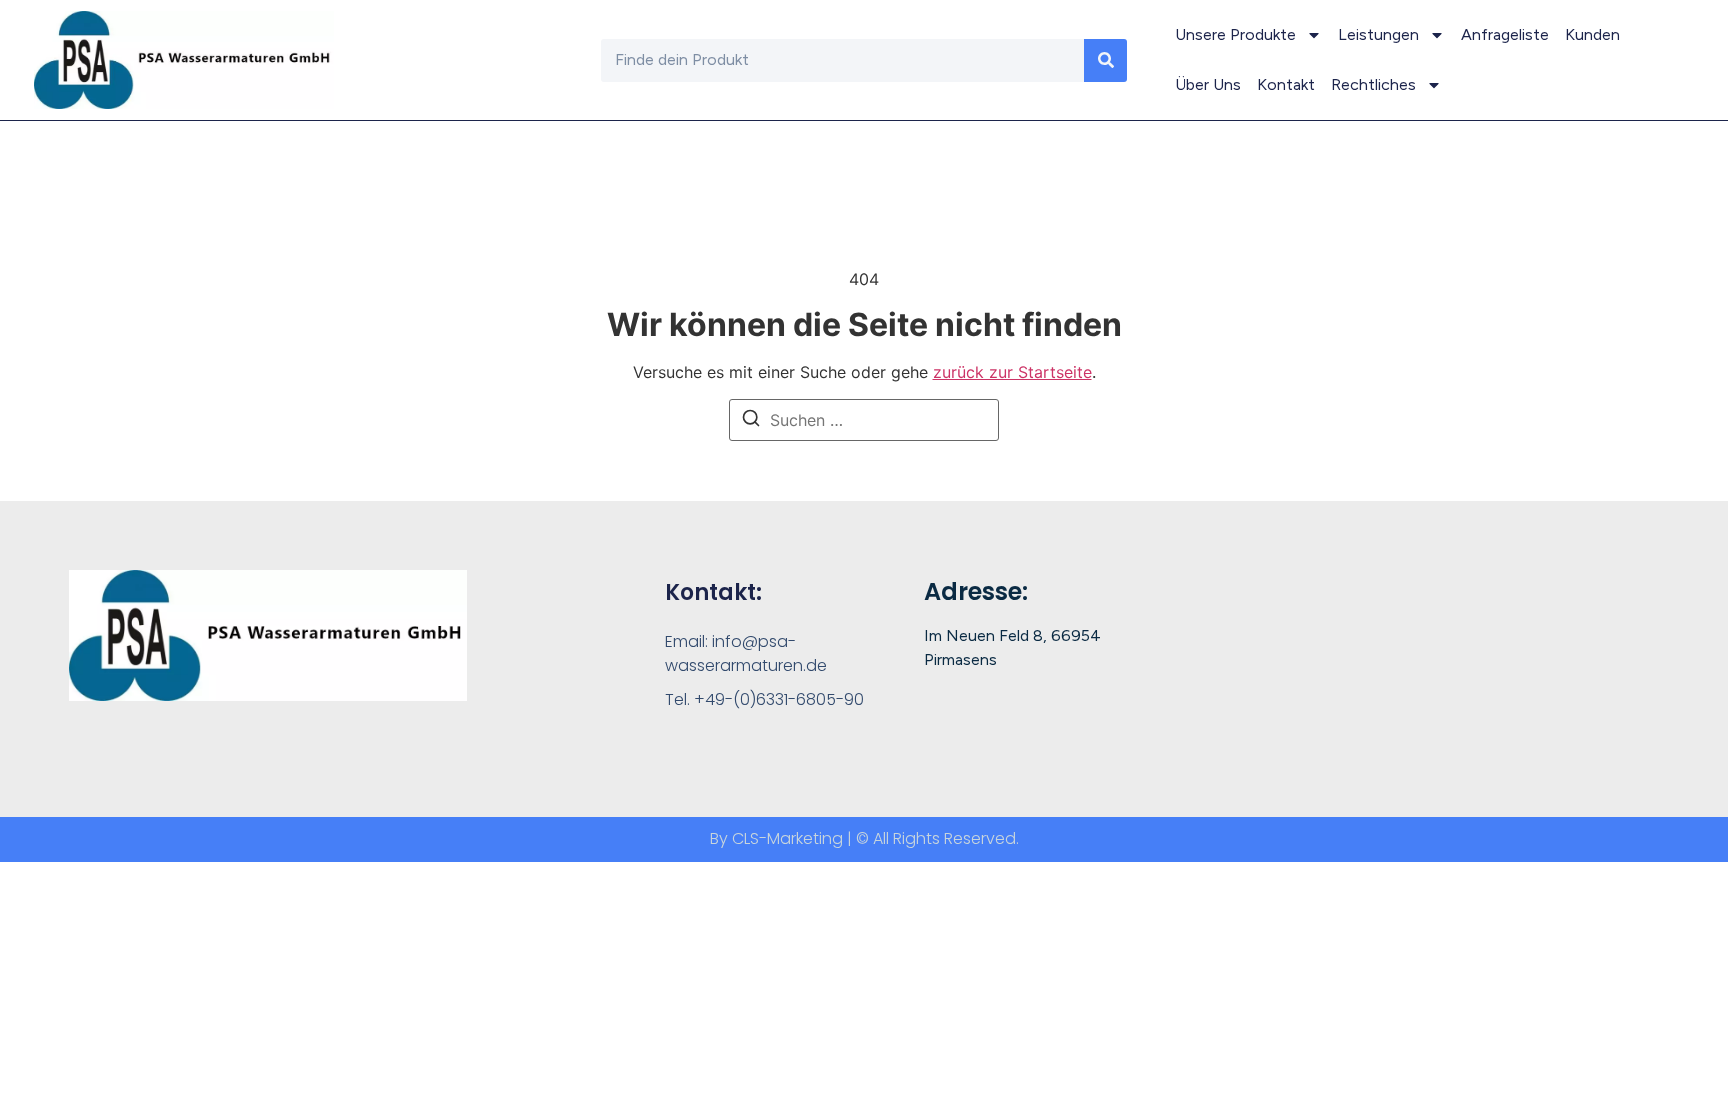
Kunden (1592, 34)
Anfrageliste (1505, 34)
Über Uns (1208, 84)
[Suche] (1105, 60)
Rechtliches (1373, 84)
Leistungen (1378, 34)
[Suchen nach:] (864, 420)
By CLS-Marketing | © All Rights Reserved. (864, 838)
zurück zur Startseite (1012, 372)
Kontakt (1286, 84)
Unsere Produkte (1235, 34)
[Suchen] (751, 421)
